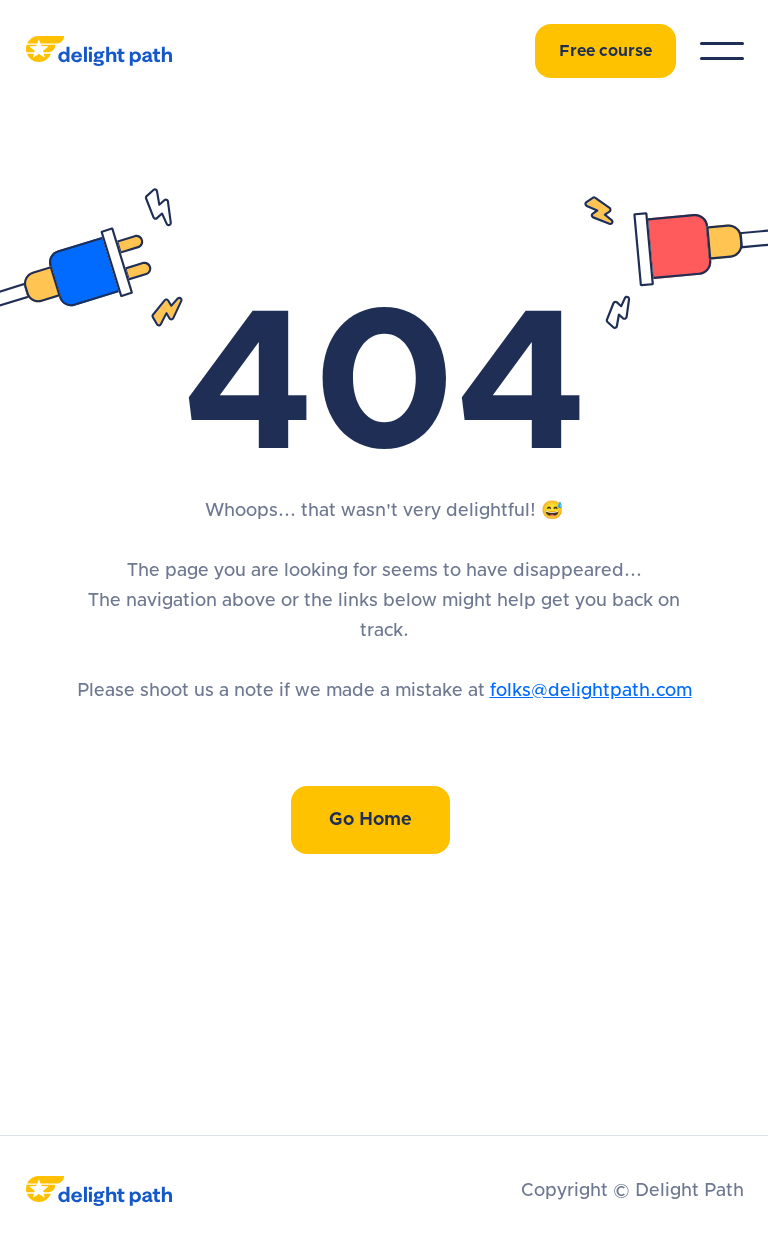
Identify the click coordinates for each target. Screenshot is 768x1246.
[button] (722, 51)
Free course (605, 51)
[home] (118, 51)
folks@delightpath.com (591, 691)
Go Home (370, 820)
